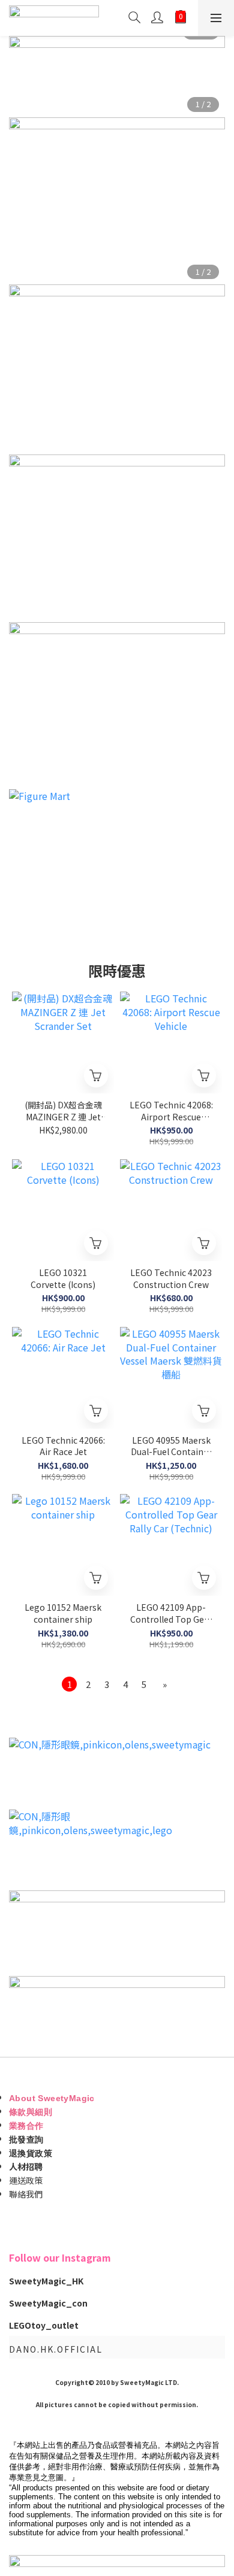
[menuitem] (69, 1684)
